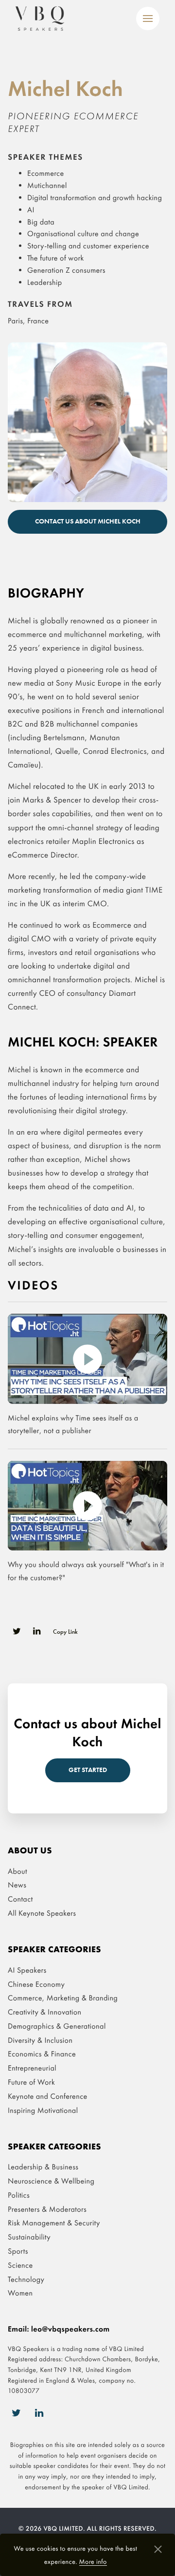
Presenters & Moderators (47, 2209)
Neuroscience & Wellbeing (51, 2181)
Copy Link (65, 1631)
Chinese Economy (36, 1984)
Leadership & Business (43, 2167)
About (17, 1871)
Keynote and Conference (48, 2096)
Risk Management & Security (54, 2223)
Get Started (88, 1770)
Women (20, 2293)
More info (93, 2562)
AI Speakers (27, 1970)
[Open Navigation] (148, 19)
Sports (18, 2251)
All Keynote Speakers (42, 1913)
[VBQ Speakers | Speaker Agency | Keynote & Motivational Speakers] (40, 19)
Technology (26, 2279)
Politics (19, 2195)
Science (20, 2265)
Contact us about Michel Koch (88, 521)
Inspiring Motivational (43, 2110)
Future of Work (31, 2082)
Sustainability (29, 2237)
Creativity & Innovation (45, 2012)
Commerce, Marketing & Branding (63, 1998)
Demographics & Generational (57, 2026)
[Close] (158, 2550)
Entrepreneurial (32, 2068)
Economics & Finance (42, 2054)
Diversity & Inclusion (40, 2040)
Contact (20, 1899)
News (17, 1885)
